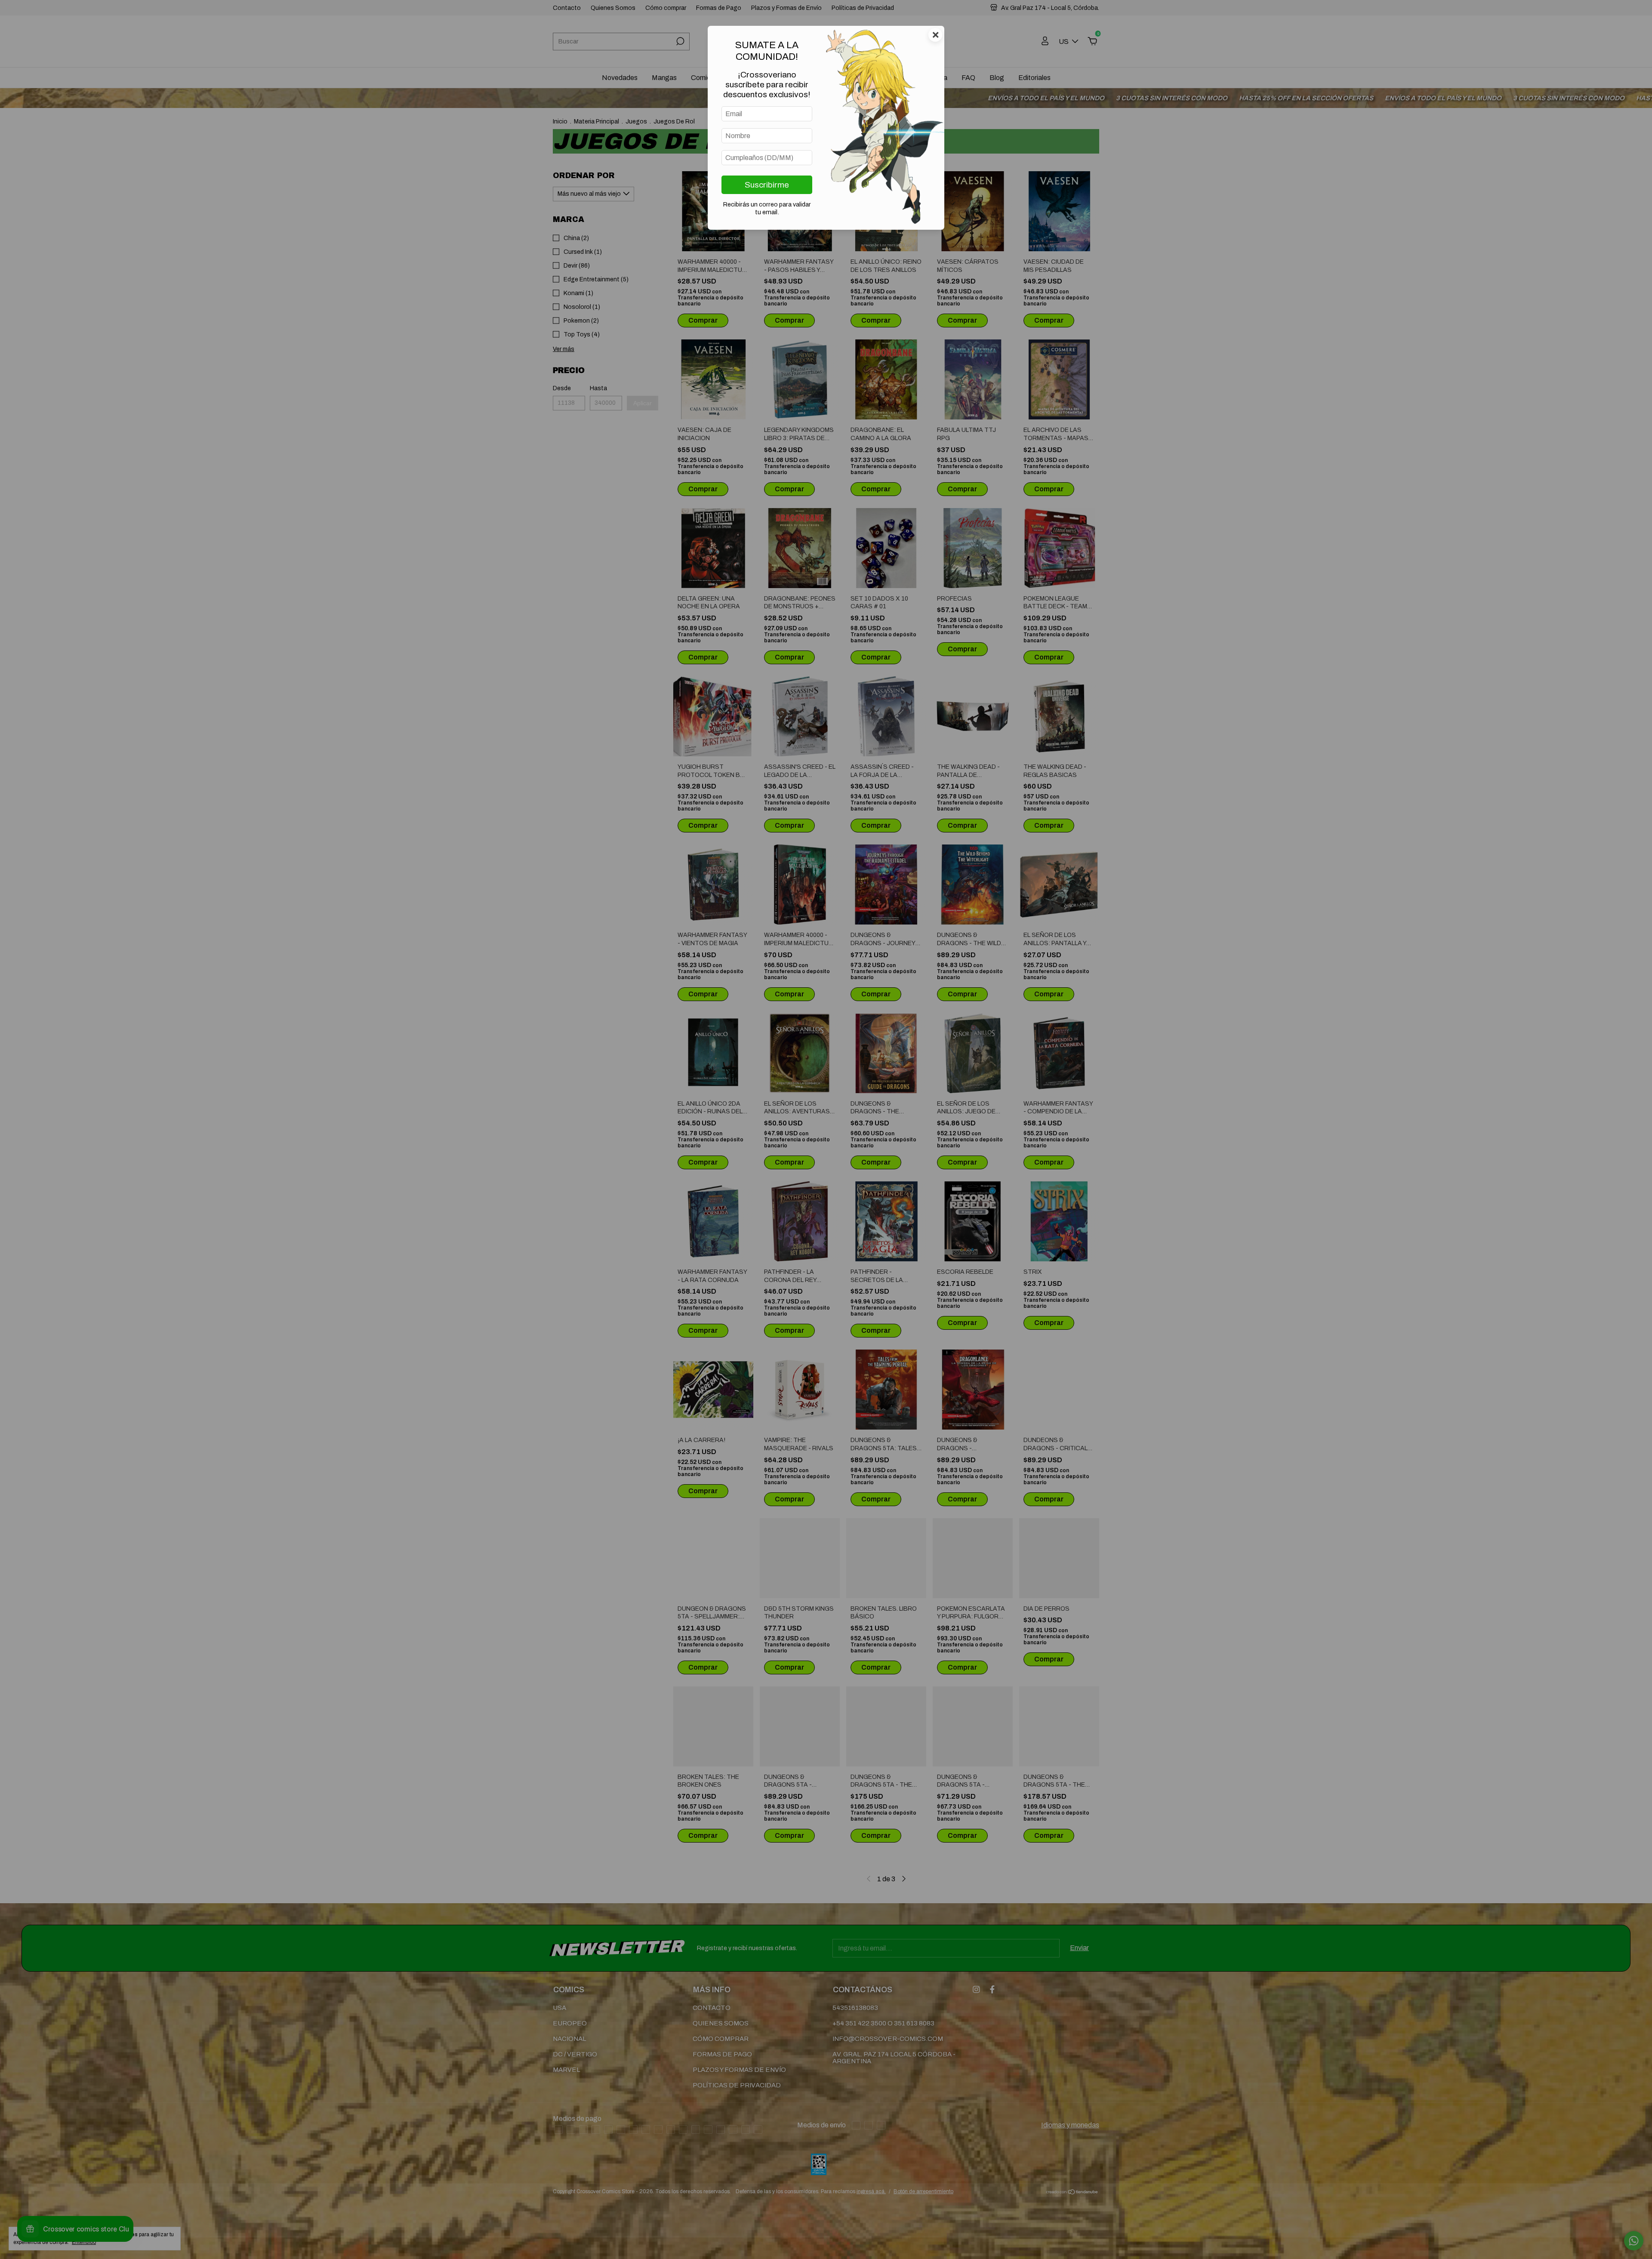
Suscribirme (767, 185)
